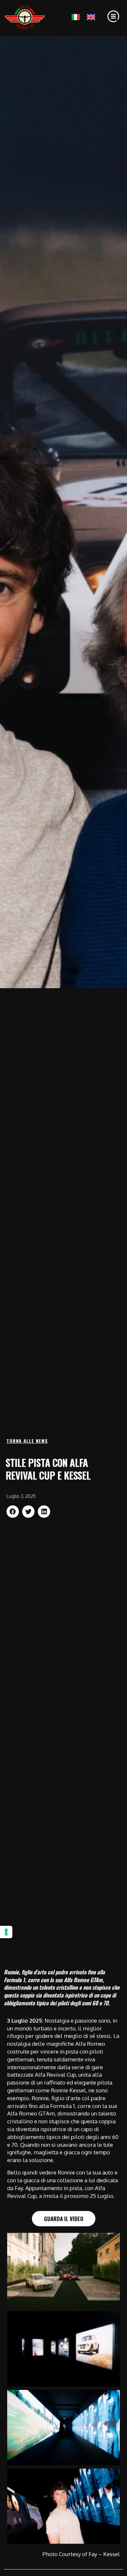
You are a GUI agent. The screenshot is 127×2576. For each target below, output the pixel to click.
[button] (13, 1512)
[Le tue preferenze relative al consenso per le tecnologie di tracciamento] (6, 1932)
